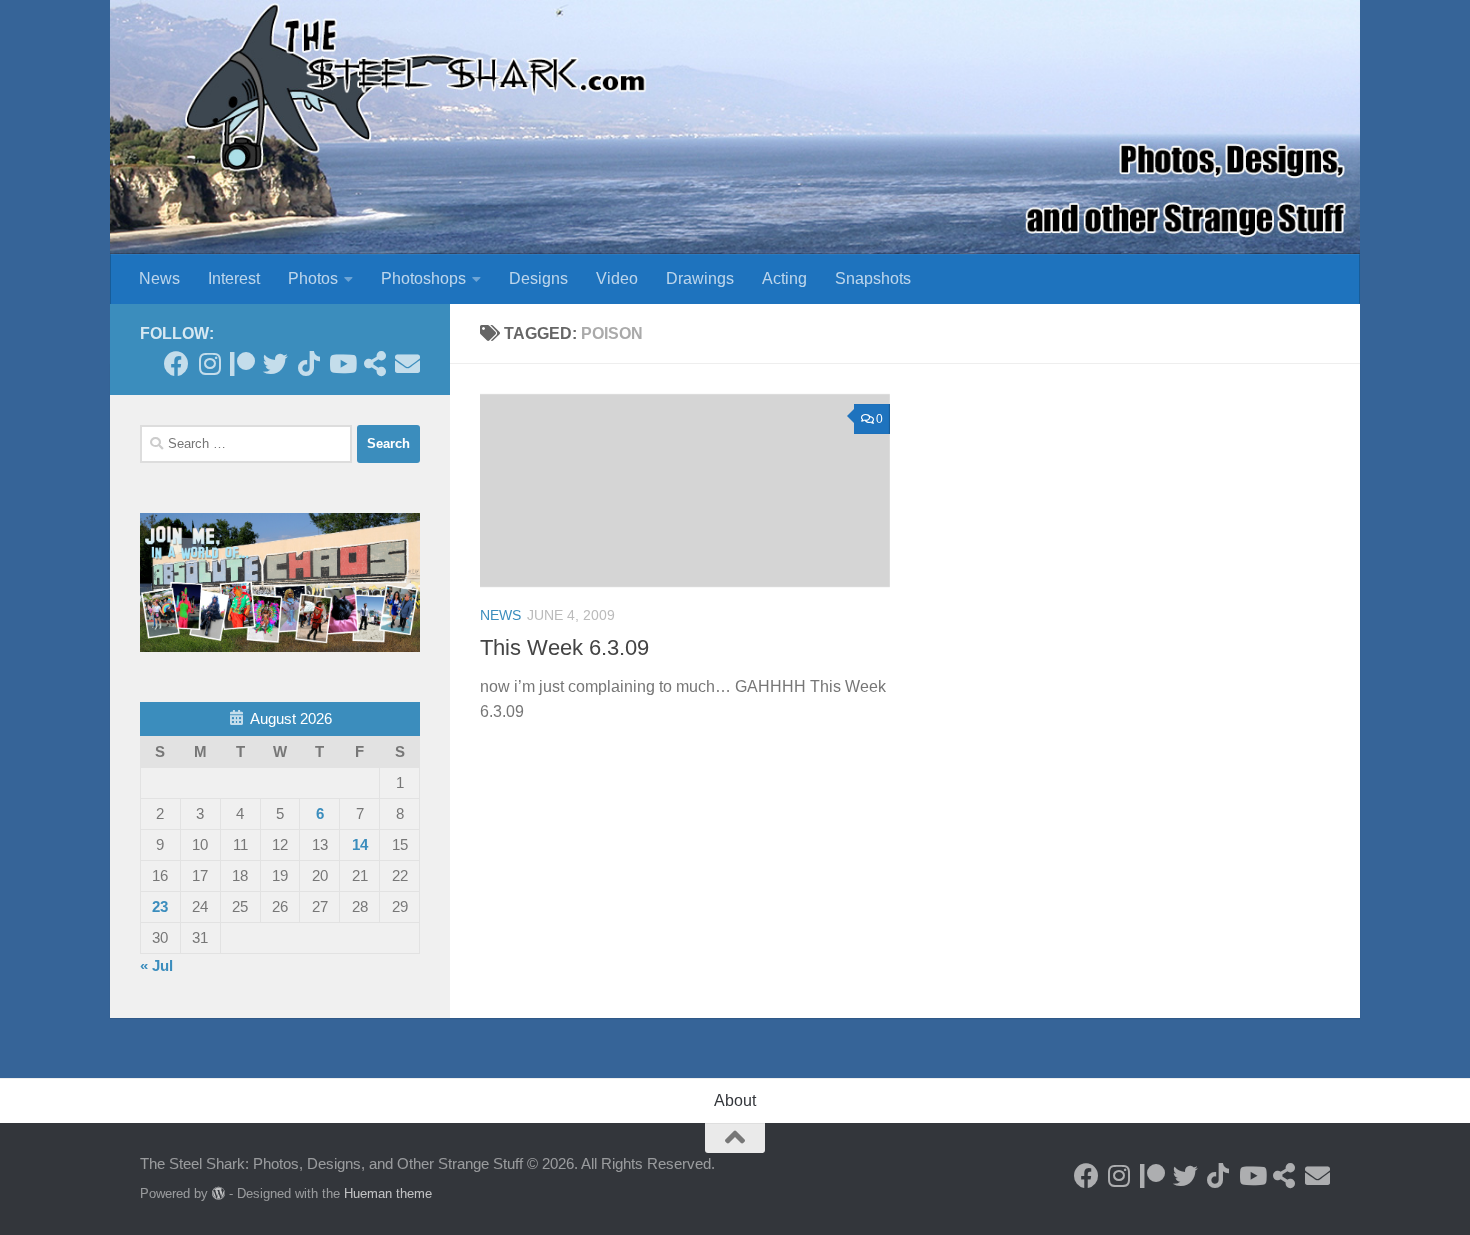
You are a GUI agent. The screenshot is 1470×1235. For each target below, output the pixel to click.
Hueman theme (388, 1193)
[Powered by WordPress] (218, 1193)
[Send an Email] (407, 363)
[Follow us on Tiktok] (308, 363)
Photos (313, 278)
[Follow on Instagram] (209, 363)
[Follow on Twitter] (275, 363)
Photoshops (423, 278)
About (735, 1100)
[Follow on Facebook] (176, 363)
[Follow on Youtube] (341, 363)
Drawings (700, 278)
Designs (538, 278)
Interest (234, 278)
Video (617, 278)
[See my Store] (374, 363)
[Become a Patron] (242, 363)
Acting (784, 278)
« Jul (156, 965)
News (159, 278)
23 (160, 906)
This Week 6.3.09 (564, 647)
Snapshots (873, 278)
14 (360, 844)
